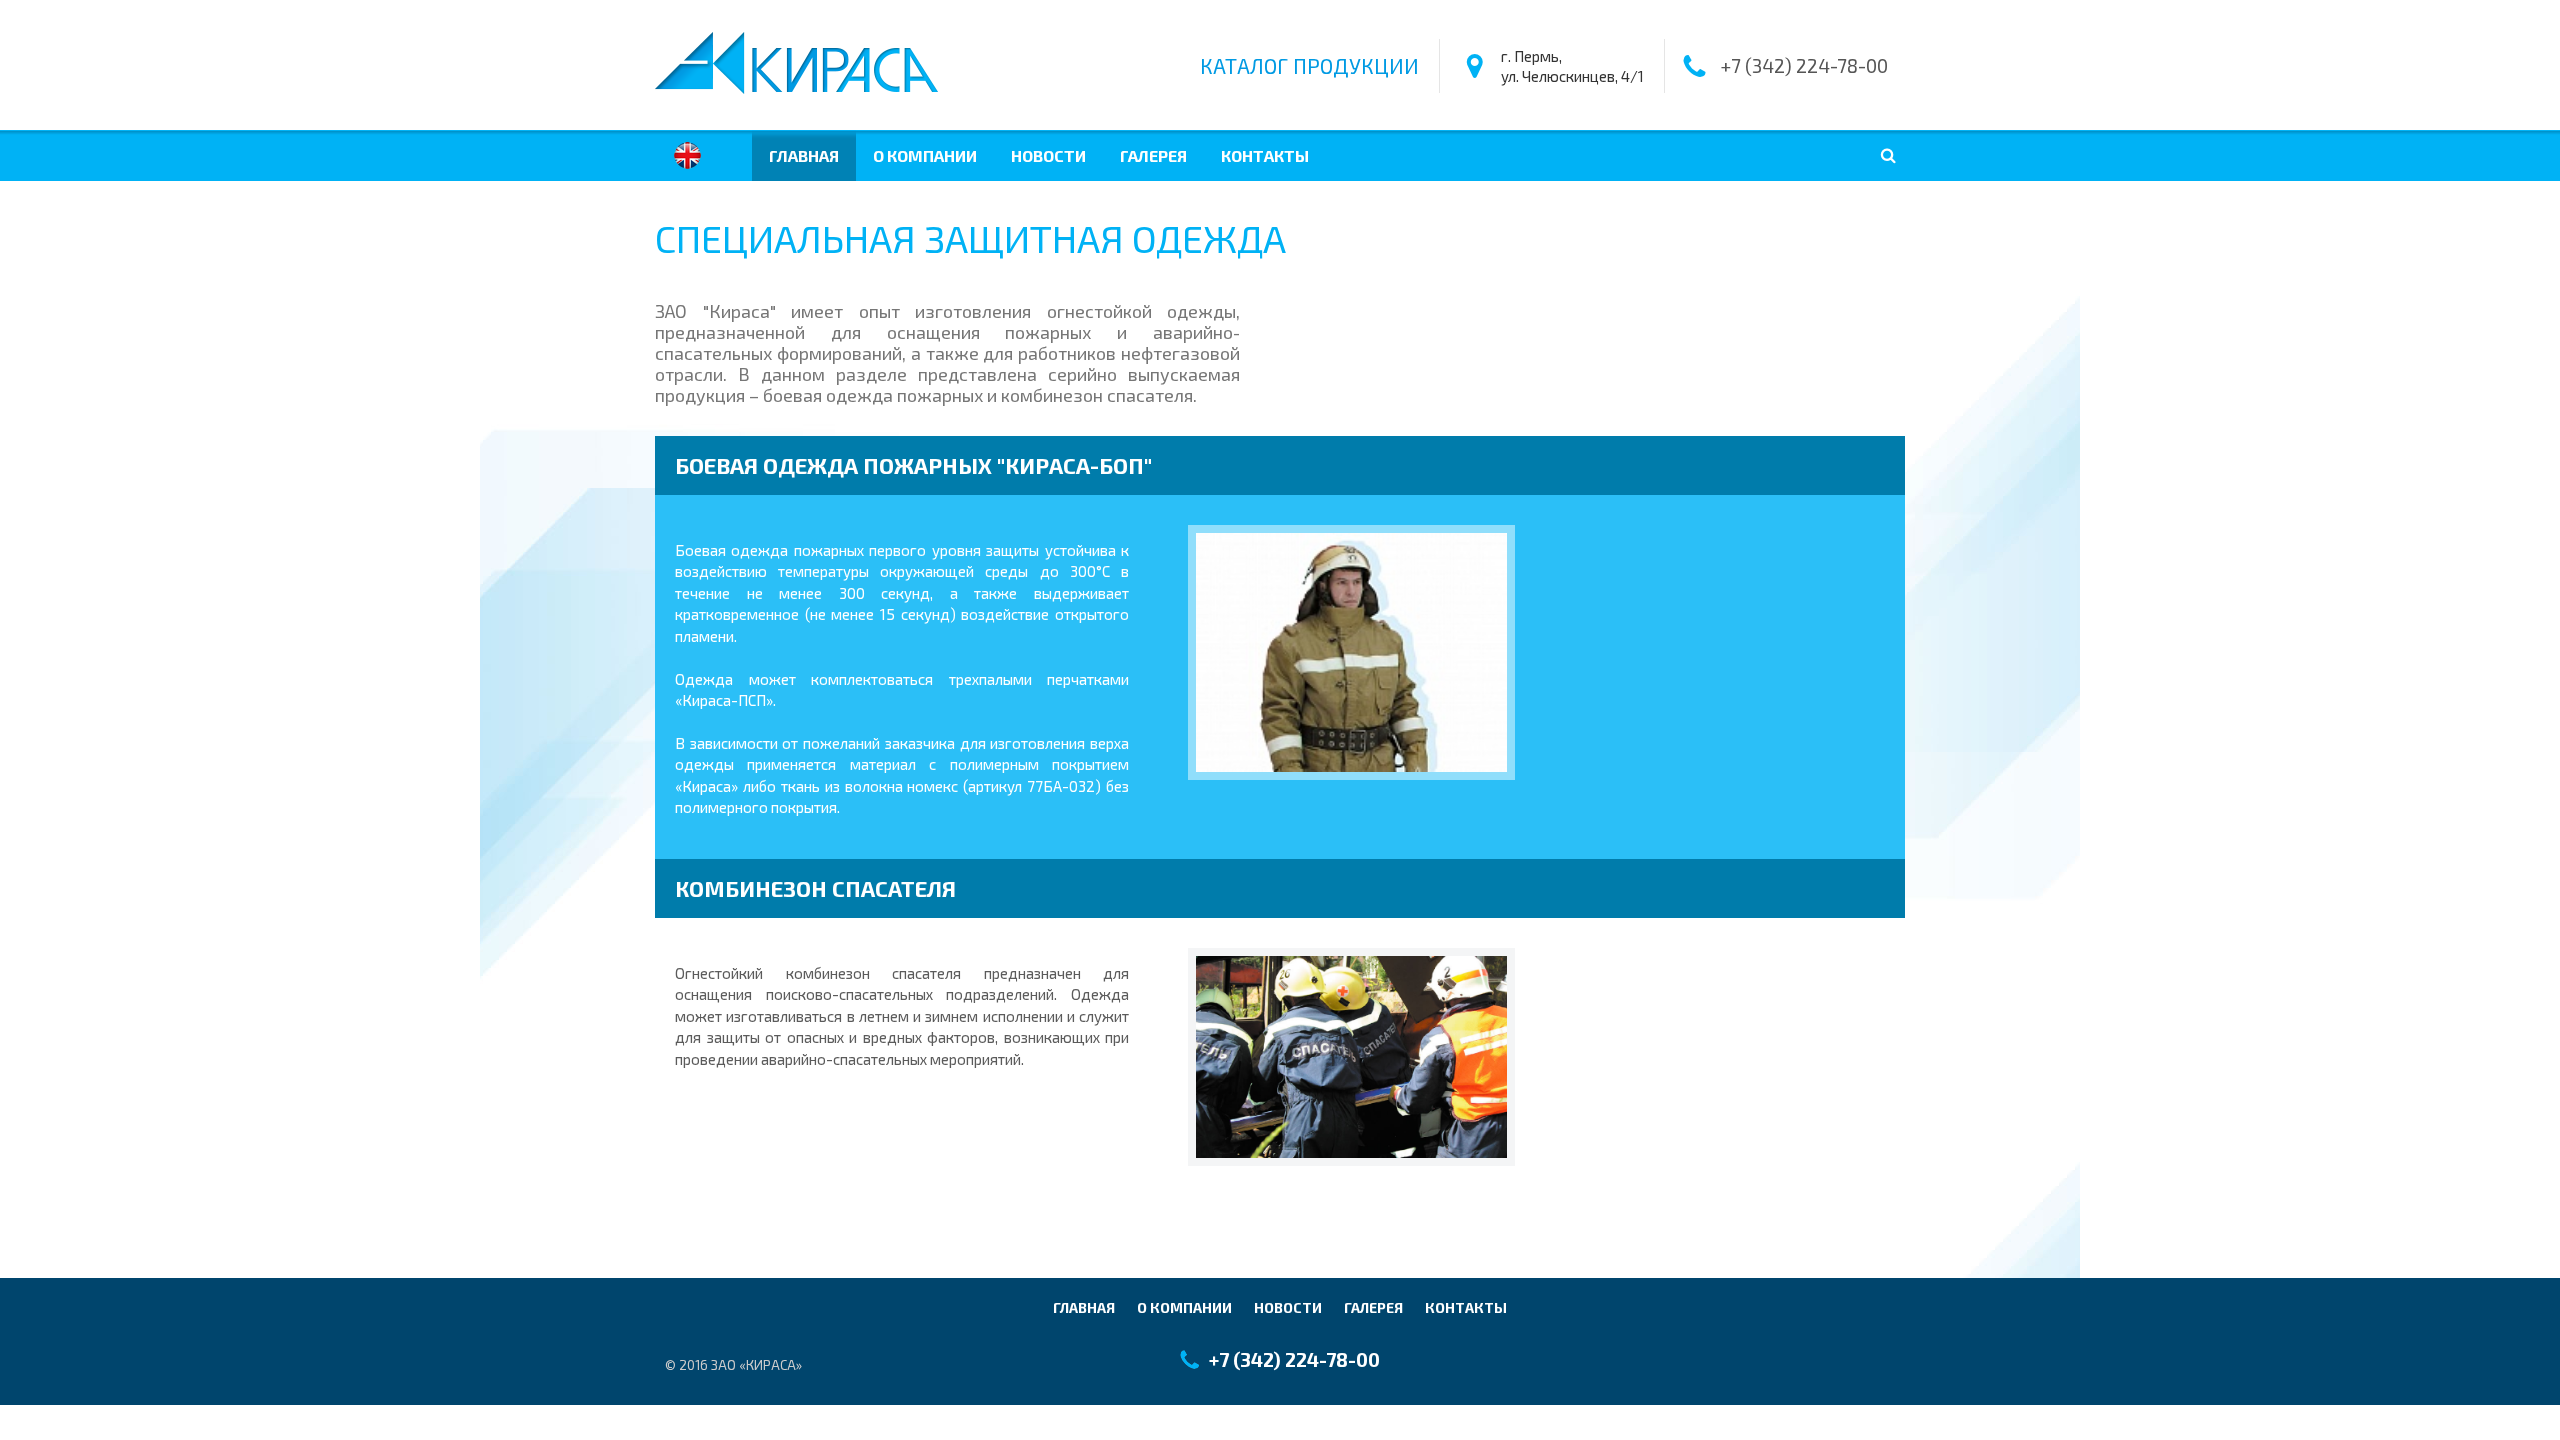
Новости (1048, 155)
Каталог (1309, 66)
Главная (804, 155)
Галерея (1153, 155)
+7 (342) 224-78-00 (1804, 66)
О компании (925, 155)
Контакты (1265, 155)
